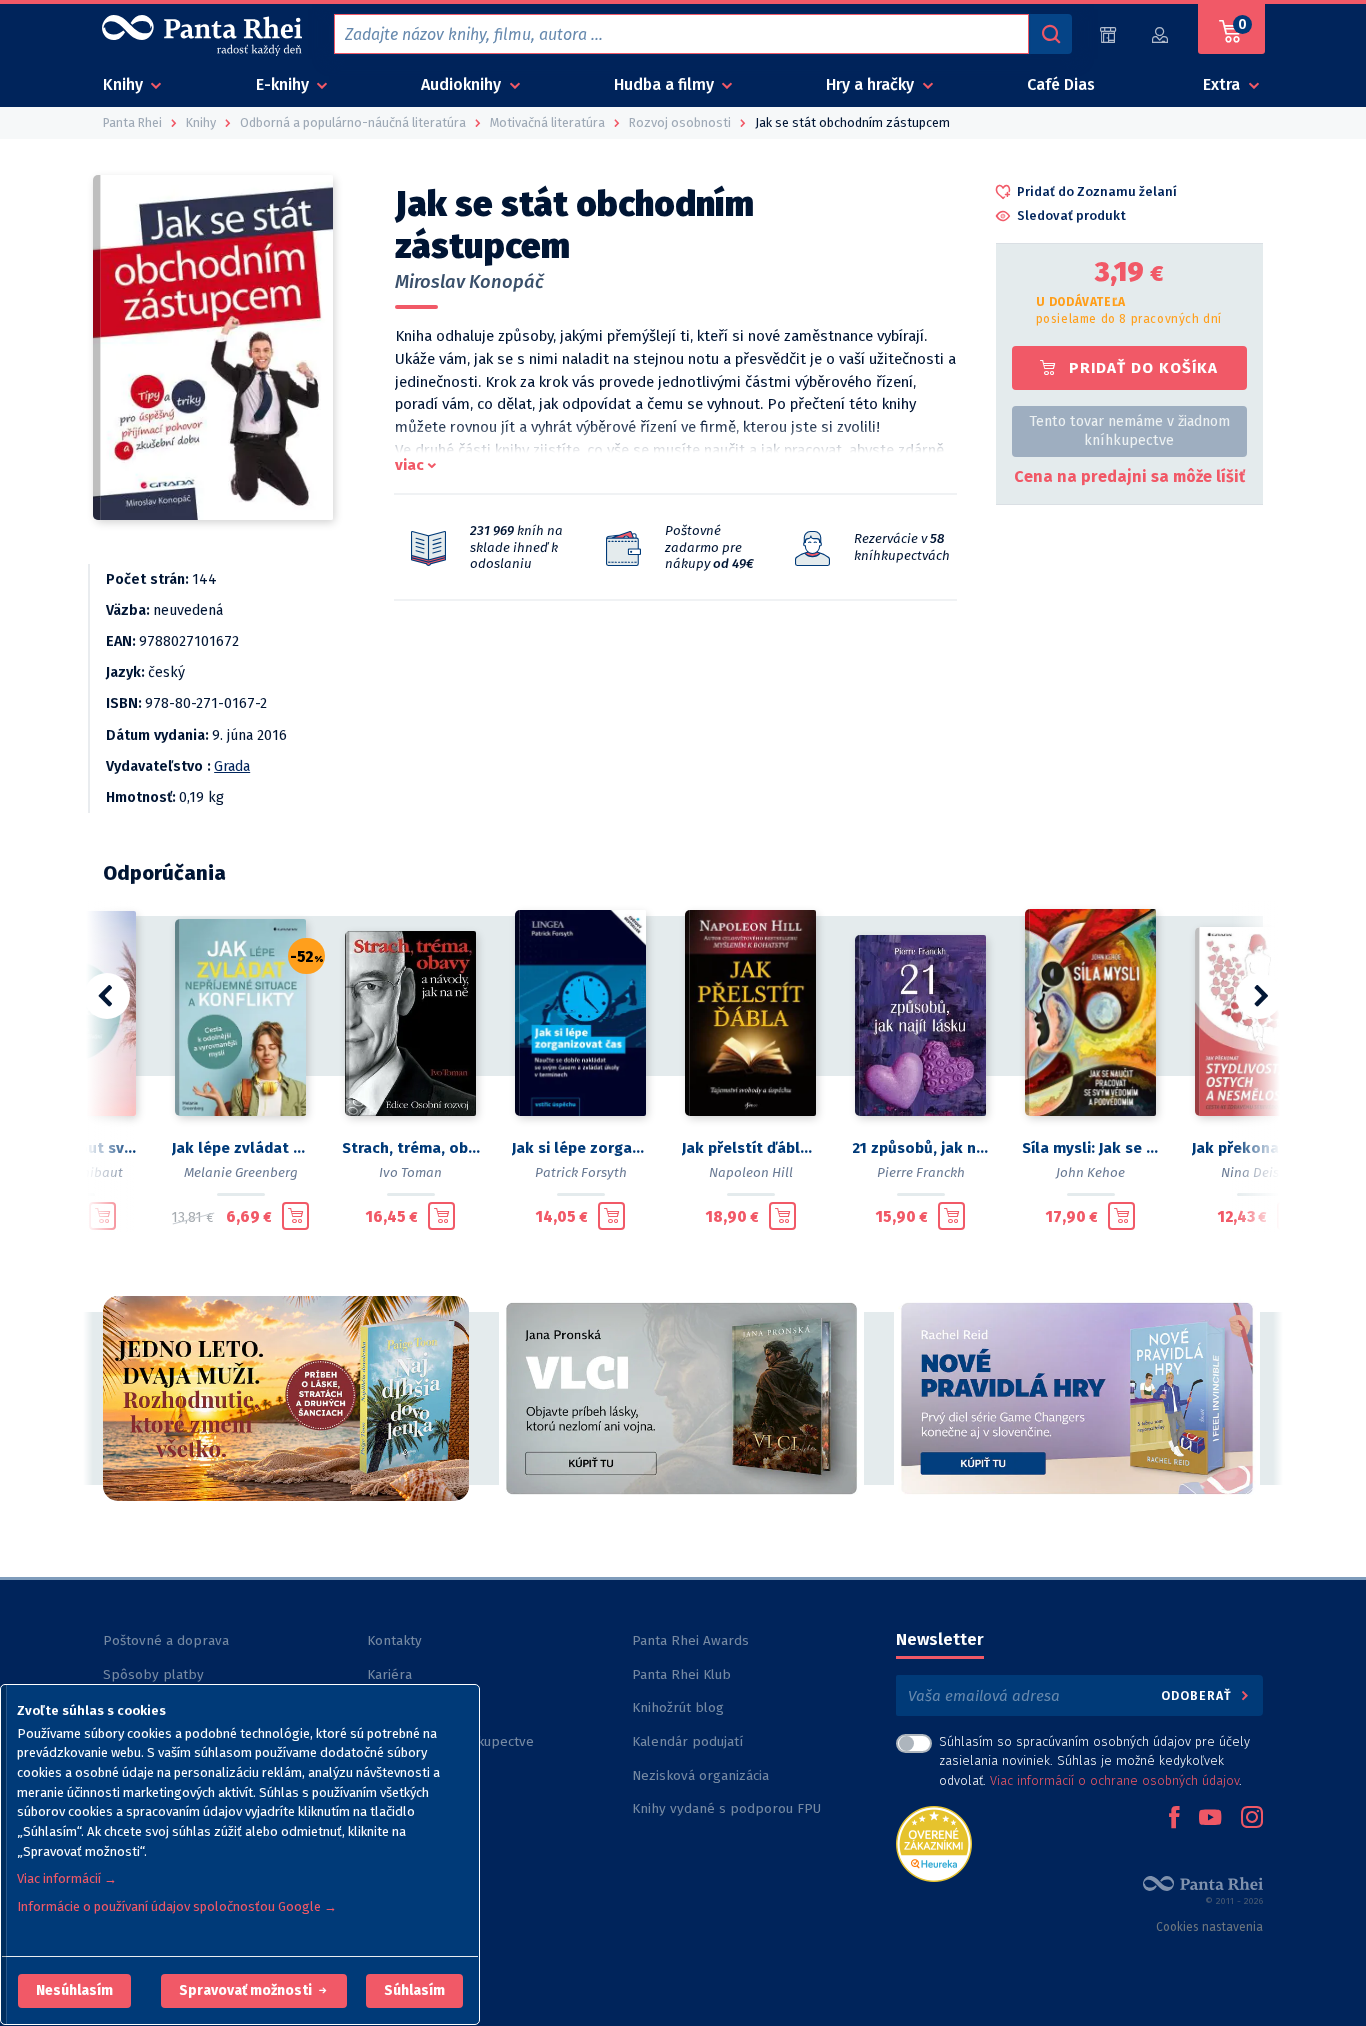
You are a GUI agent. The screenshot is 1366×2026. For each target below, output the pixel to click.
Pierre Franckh (921, 1172)
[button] (74, 1991)
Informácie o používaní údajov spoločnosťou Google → (177, 1906)
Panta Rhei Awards (690, 1640)
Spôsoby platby (153, 1674)
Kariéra (389, 1674)
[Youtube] (1210, 1819)
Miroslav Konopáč (469, 282)
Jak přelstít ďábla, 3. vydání (751, 1148)
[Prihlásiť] (1161, 34)
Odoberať (1198, 1695)
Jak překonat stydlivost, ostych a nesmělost (1261, 1148)
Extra (1223, 84)
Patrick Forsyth (581, 1172)
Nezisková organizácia (700, 1775)
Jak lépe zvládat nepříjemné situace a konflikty (241, 1148)
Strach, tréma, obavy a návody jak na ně (411, 1148)
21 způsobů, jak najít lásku (921, 1148)
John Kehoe (1090, 1172)
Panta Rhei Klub (681, 1674)
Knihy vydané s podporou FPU (726, 1808)
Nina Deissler (1261, 1172)
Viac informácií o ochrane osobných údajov (1114, 1780)
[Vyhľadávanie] (1050, 34)
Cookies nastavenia (1209, 1927)
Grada (232, 766)
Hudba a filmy (666, 84)
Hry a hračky (872, 84)
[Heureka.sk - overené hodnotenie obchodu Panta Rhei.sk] (934, 1842)
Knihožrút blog (678, 1707)
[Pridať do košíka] (102, 1216)
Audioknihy (463, 84)
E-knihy (284, 84)
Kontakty (394, 1640)
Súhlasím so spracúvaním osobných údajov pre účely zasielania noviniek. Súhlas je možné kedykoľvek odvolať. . (1094, 1760)
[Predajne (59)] (1108, 34)
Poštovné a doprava (166, 1640)
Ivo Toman (410, 1172)
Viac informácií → (67, 1878)
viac (409, 465)
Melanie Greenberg (241, 1172)
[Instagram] (1252, 1819)
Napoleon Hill (751, 1172)
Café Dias (1061, 84)
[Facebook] (1174, 1819)
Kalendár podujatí (687, 1741)
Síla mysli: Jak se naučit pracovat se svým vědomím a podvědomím (1091, 1148)
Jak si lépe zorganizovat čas (581, 1148)
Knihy (125, 84)
